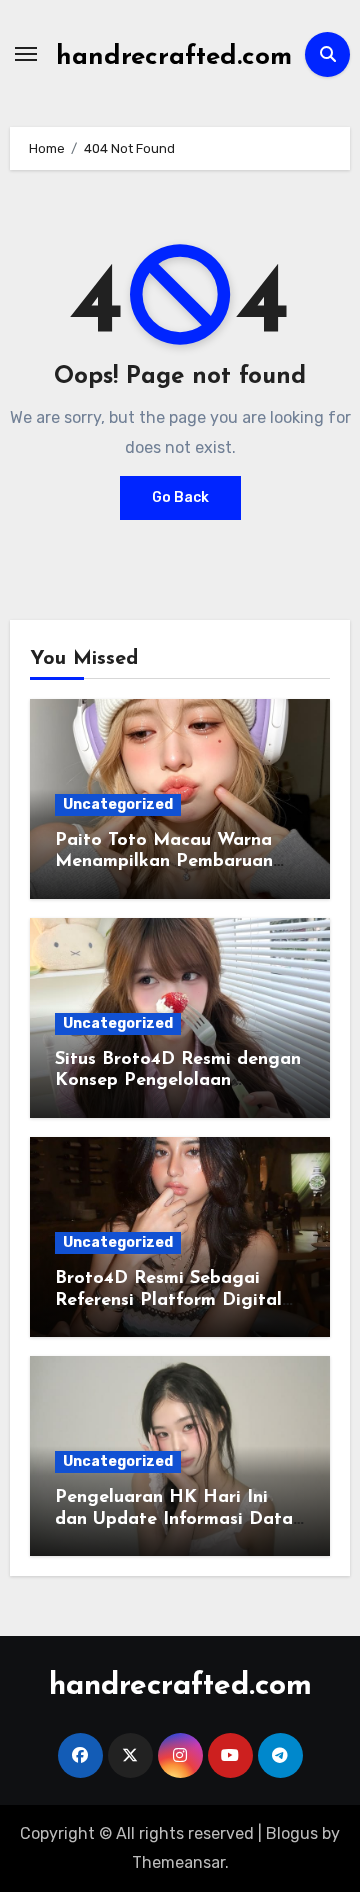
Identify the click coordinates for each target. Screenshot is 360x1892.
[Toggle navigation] (26, 54)
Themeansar (178, 1862)
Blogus (292, 1833)
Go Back (180, 497)
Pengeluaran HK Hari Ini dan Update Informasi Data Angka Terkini (174, 1519)
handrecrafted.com (174, 57)
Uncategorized (118, 804)
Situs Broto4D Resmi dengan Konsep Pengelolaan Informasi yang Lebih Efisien (178, 1081)
